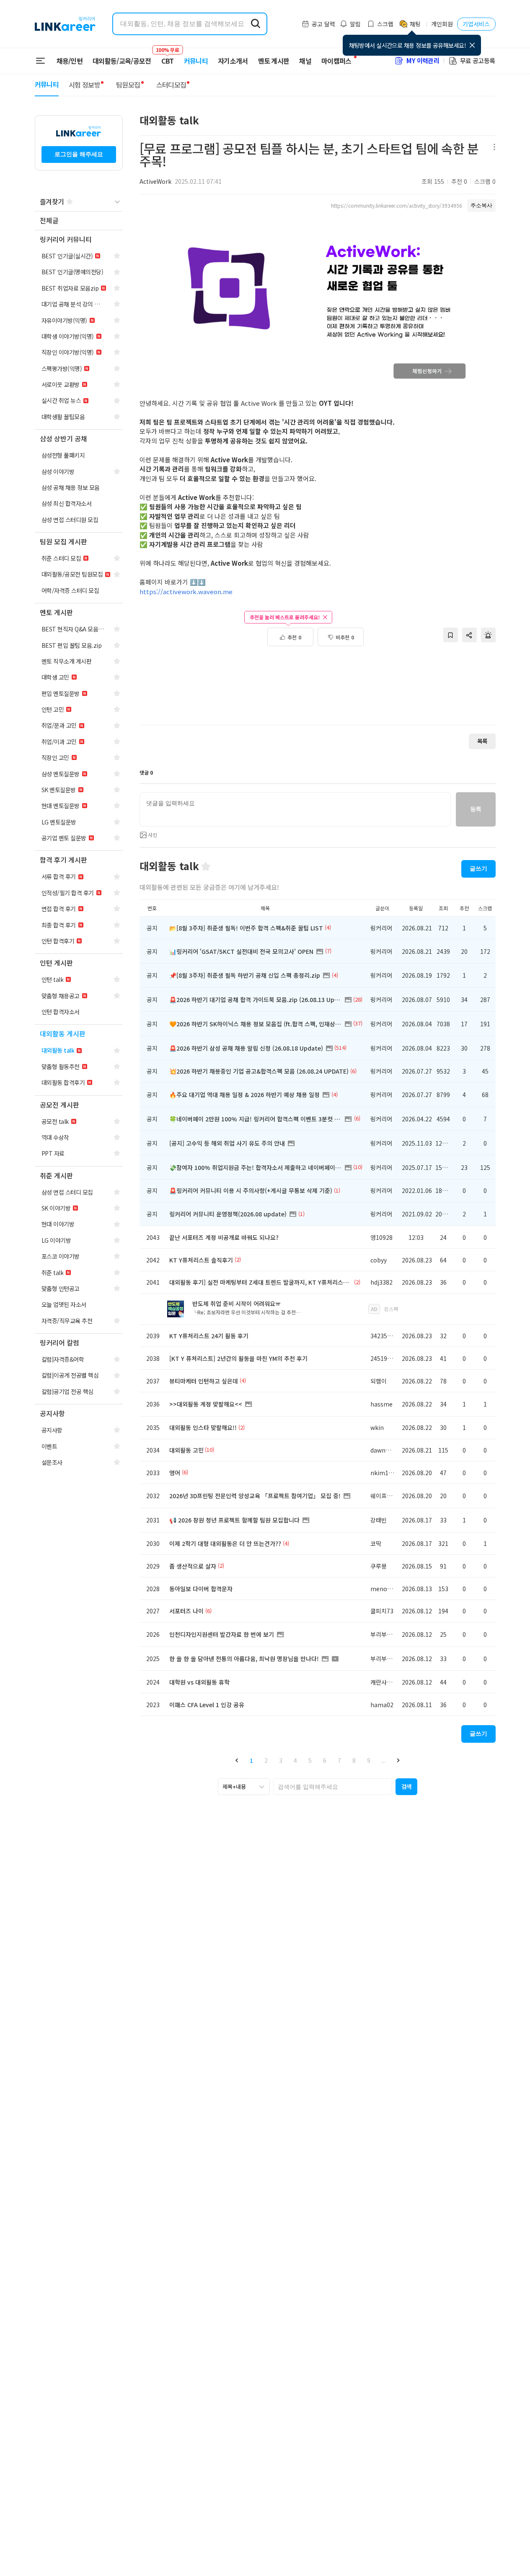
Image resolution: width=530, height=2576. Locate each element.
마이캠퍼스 (336, 61)
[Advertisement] (318, 690)
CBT (168, 57)
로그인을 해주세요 (79, 154)
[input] (295, 809)
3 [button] (281, 1760)
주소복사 (481, 205)
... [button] (383, 1760)
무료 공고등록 (478, 61)
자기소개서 (233, 61)
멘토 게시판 (274, 61)
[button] (237, 1761)
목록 (482, 741)
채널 (305, 61)
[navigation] (79, 221)
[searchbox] (333, 1787)
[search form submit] (256, 24)
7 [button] (339, 1760)
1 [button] (251, 1760)
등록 (476, 809)
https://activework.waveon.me (186, 591)
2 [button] (266, 1760)
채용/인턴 (70, 61)
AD (374, 1309)
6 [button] (325, 1760)
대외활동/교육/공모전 (122, 61)
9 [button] (369, 1760)
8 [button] (354, 1760)
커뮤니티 (196, 61)
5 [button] (310, 1760)
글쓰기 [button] (478, 868)
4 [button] (295, 1760)
